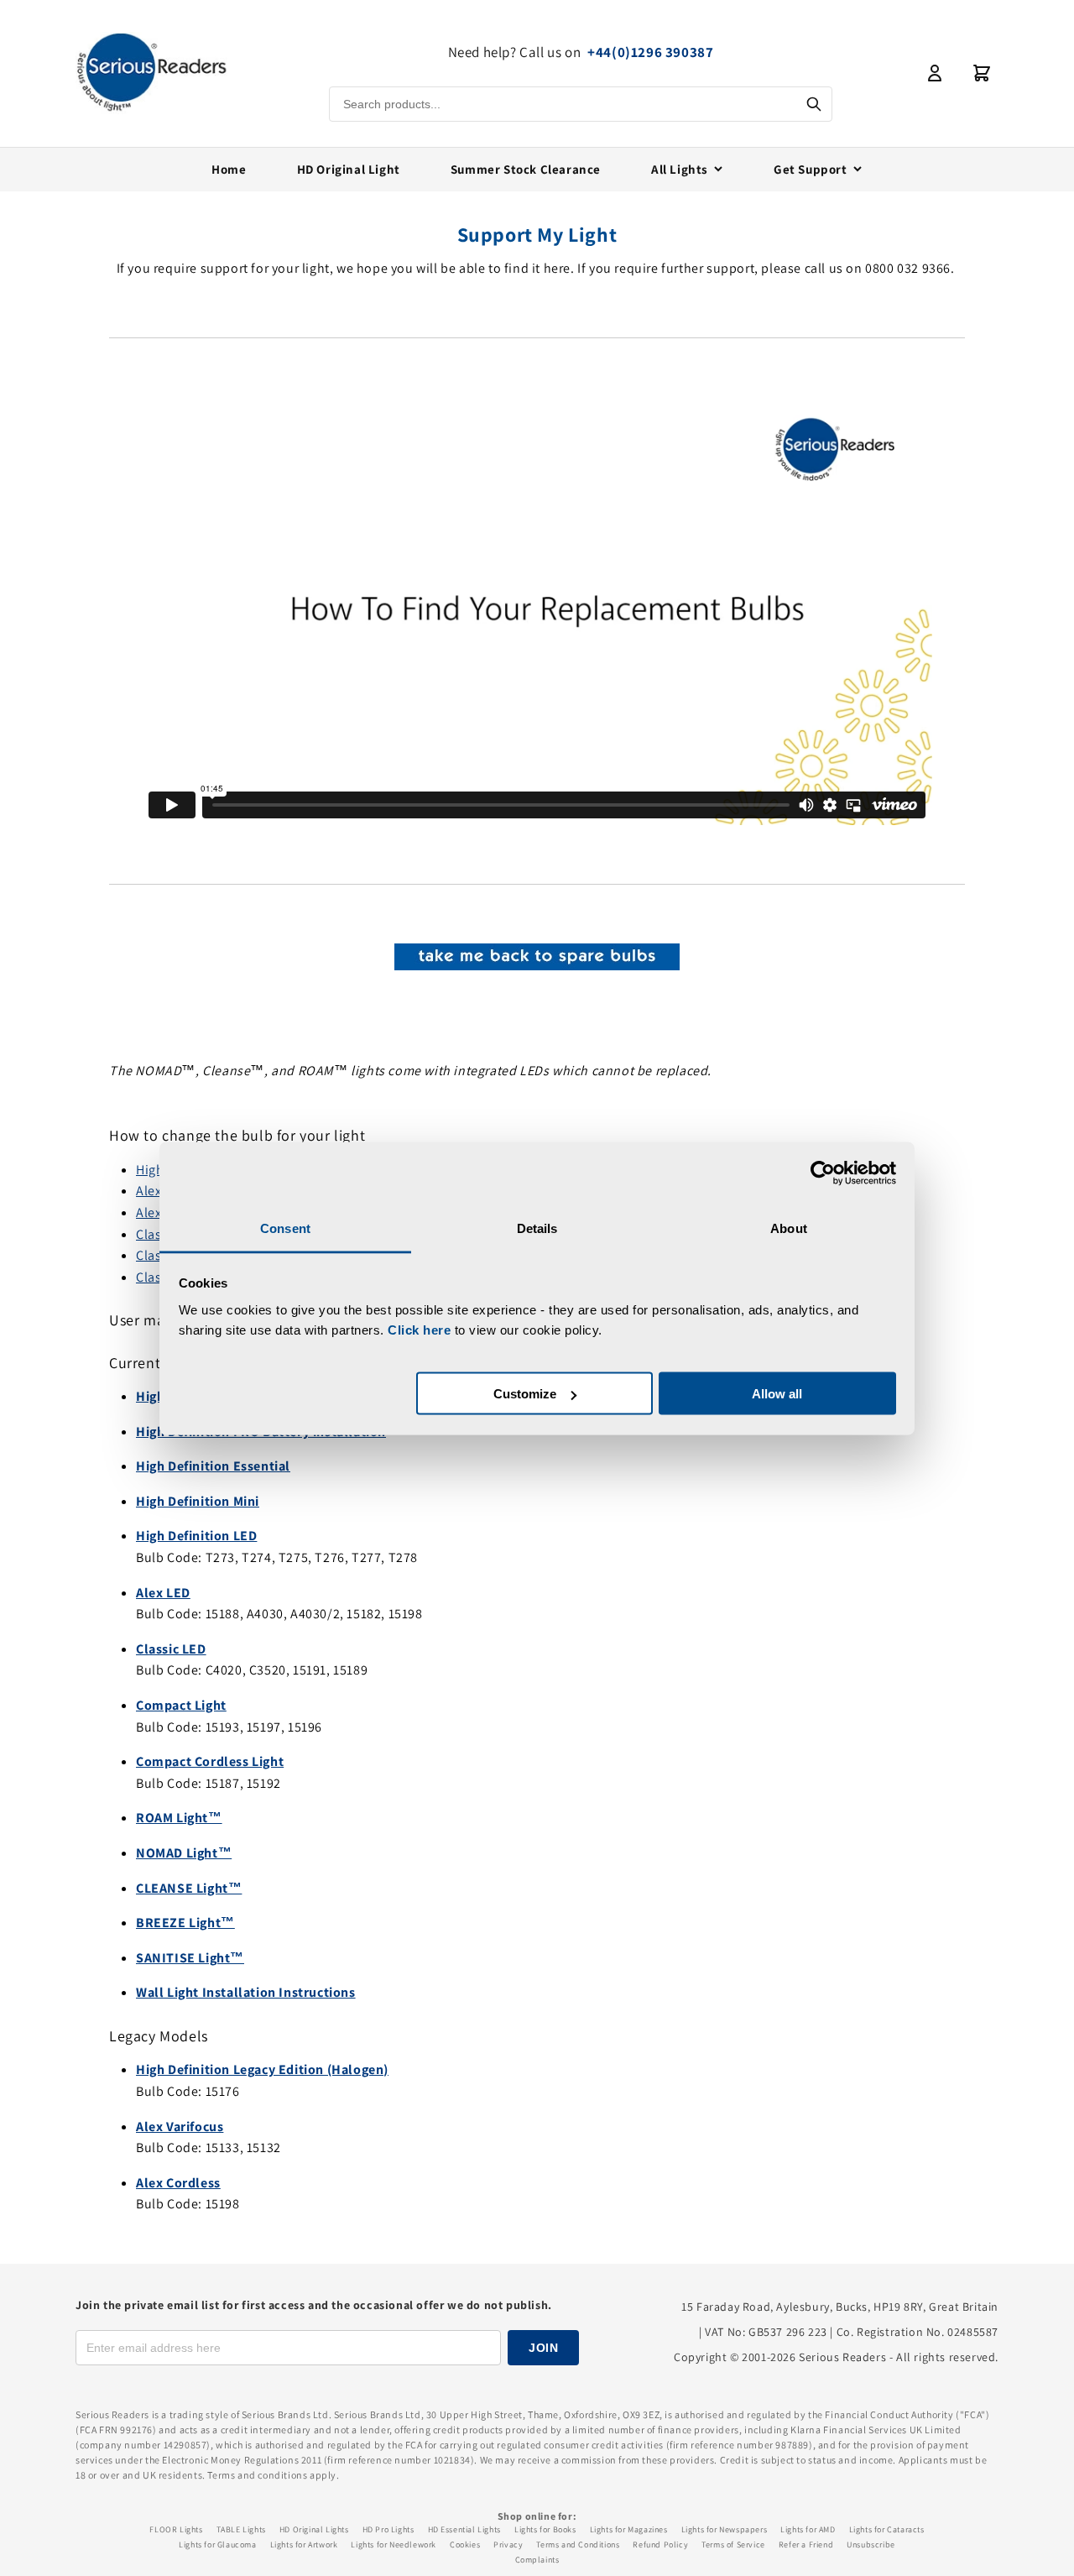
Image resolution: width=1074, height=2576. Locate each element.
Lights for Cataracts (887, 2529)
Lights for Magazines (629, 2529)
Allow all (777, 1394)
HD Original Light (349, 169)
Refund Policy (660, 2545)
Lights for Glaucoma (217, 2545)
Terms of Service (733, 2545)
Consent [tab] (285, 1228)
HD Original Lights (314, 2529)
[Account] (935, 73)
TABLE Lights (241, 2529)
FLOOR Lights (176, 2529)
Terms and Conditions (578, 2545)
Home (229, 169)
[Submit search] (814, 104)
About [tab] (789, 1228)
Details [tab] (537, 1228)
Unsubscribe (871, 2545)
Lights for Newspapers (725, 2529)
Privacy (508, 2545)
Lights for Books (545, 2529)
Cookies (465, 2545)
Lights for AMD (808, 2529)
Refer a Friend (806, 2545)
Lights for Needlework (394, 2545)
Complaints (537, 2560)
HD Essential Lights (464, 2529)
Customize (525, 1394)
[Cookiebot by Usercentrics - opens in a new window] (823, 1173)
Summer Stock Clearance (526, 169)
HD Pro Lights (388, 2529)
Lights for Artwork (304, 2545)
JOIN (543, 2348)
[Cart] (982, 73)
